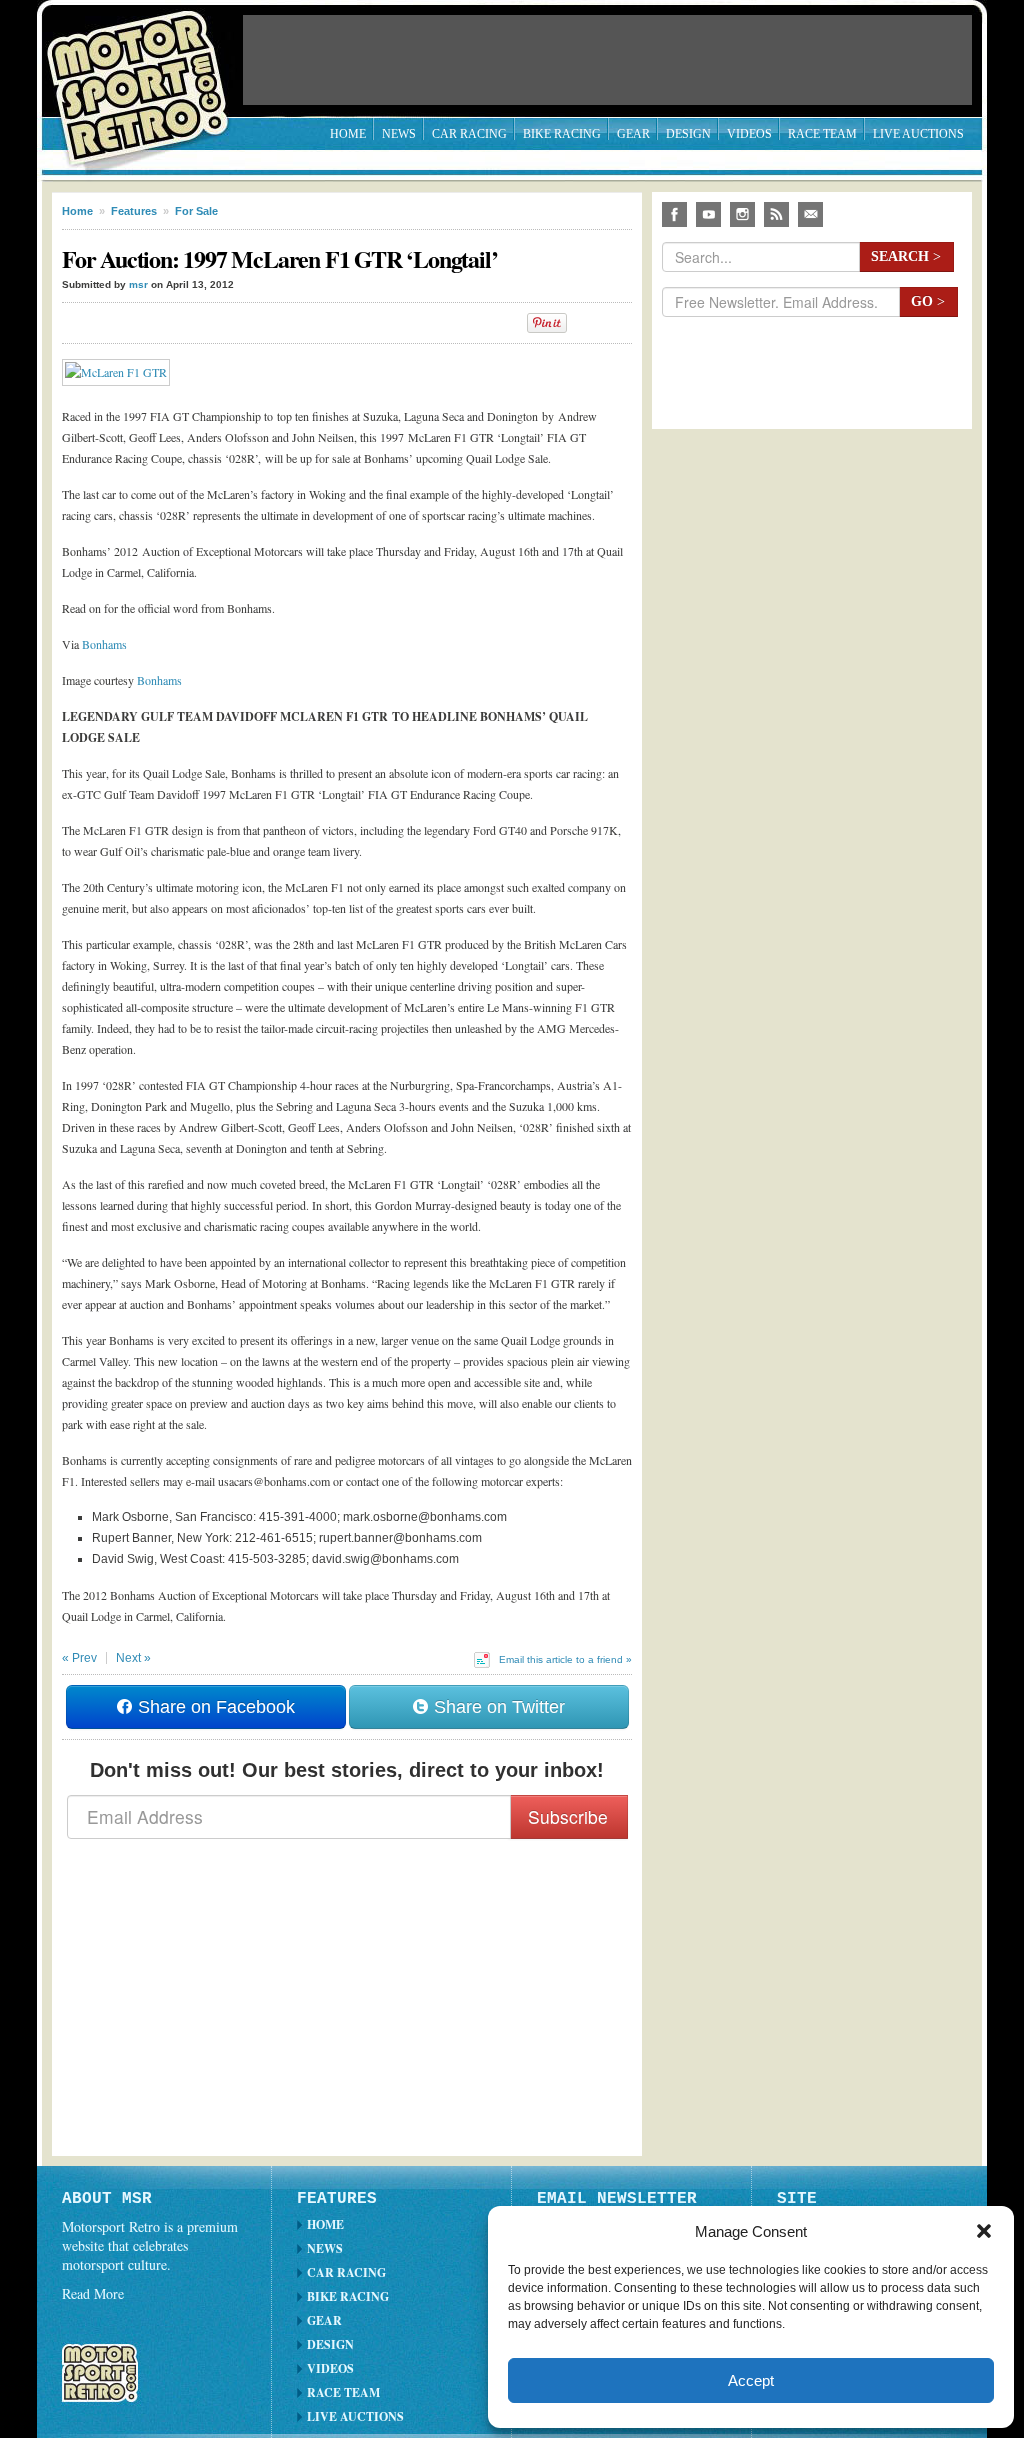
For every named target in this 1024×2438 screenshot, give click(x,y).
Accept (751, 2380)
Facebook (674, 214)
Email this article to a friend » (565, 1659)
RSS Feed (776, 214)
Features (134, 211)
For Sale (196, 211)
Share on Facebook (214, 1707)
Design (688, 134)
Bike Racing (562, 134)
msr (138, 284)
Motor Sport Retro (146, 72)
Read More (93, 2293)
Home (348, 134)
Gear (633, 134)
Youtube (708, 214)
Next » (133, 1658)
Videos (749, 134)
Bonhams (104, 644)
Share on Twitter (497, 1707)
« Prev (79, 1658)
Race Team (822, 134)
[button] (984, 2231)
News (399, 134)
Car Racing (469, 134)
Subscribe (568, 1816)
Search (906, 256)
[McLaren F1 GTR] (121, 372)
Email (810, 214)
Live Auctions (918, 134)
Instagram (742, 214)
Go (928, 301)
